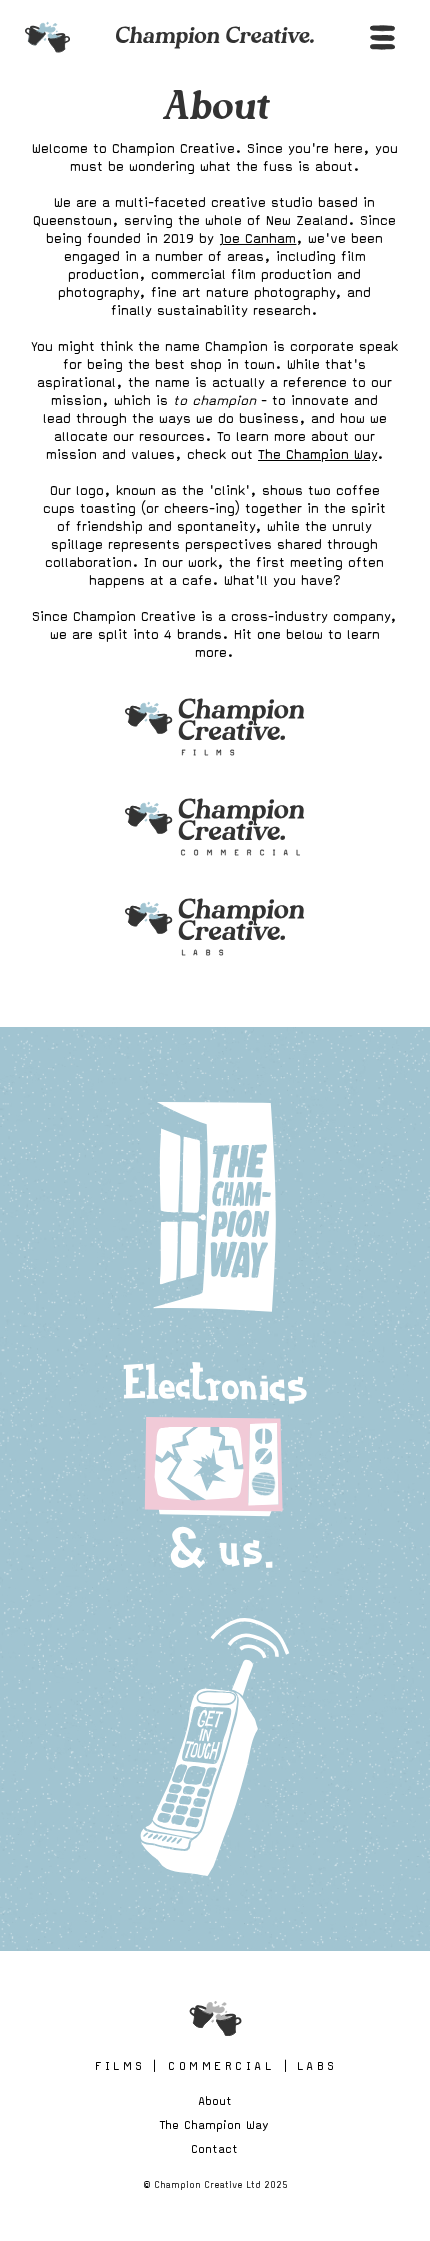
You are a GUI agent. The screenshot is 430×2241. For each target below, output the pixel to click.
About (215, 2100)
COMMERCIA (219, 2065)
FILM (118, 2065)
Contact (214, 2148)
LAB (316, 2065)
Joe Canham (257, 238)
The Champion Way (317, 454)
